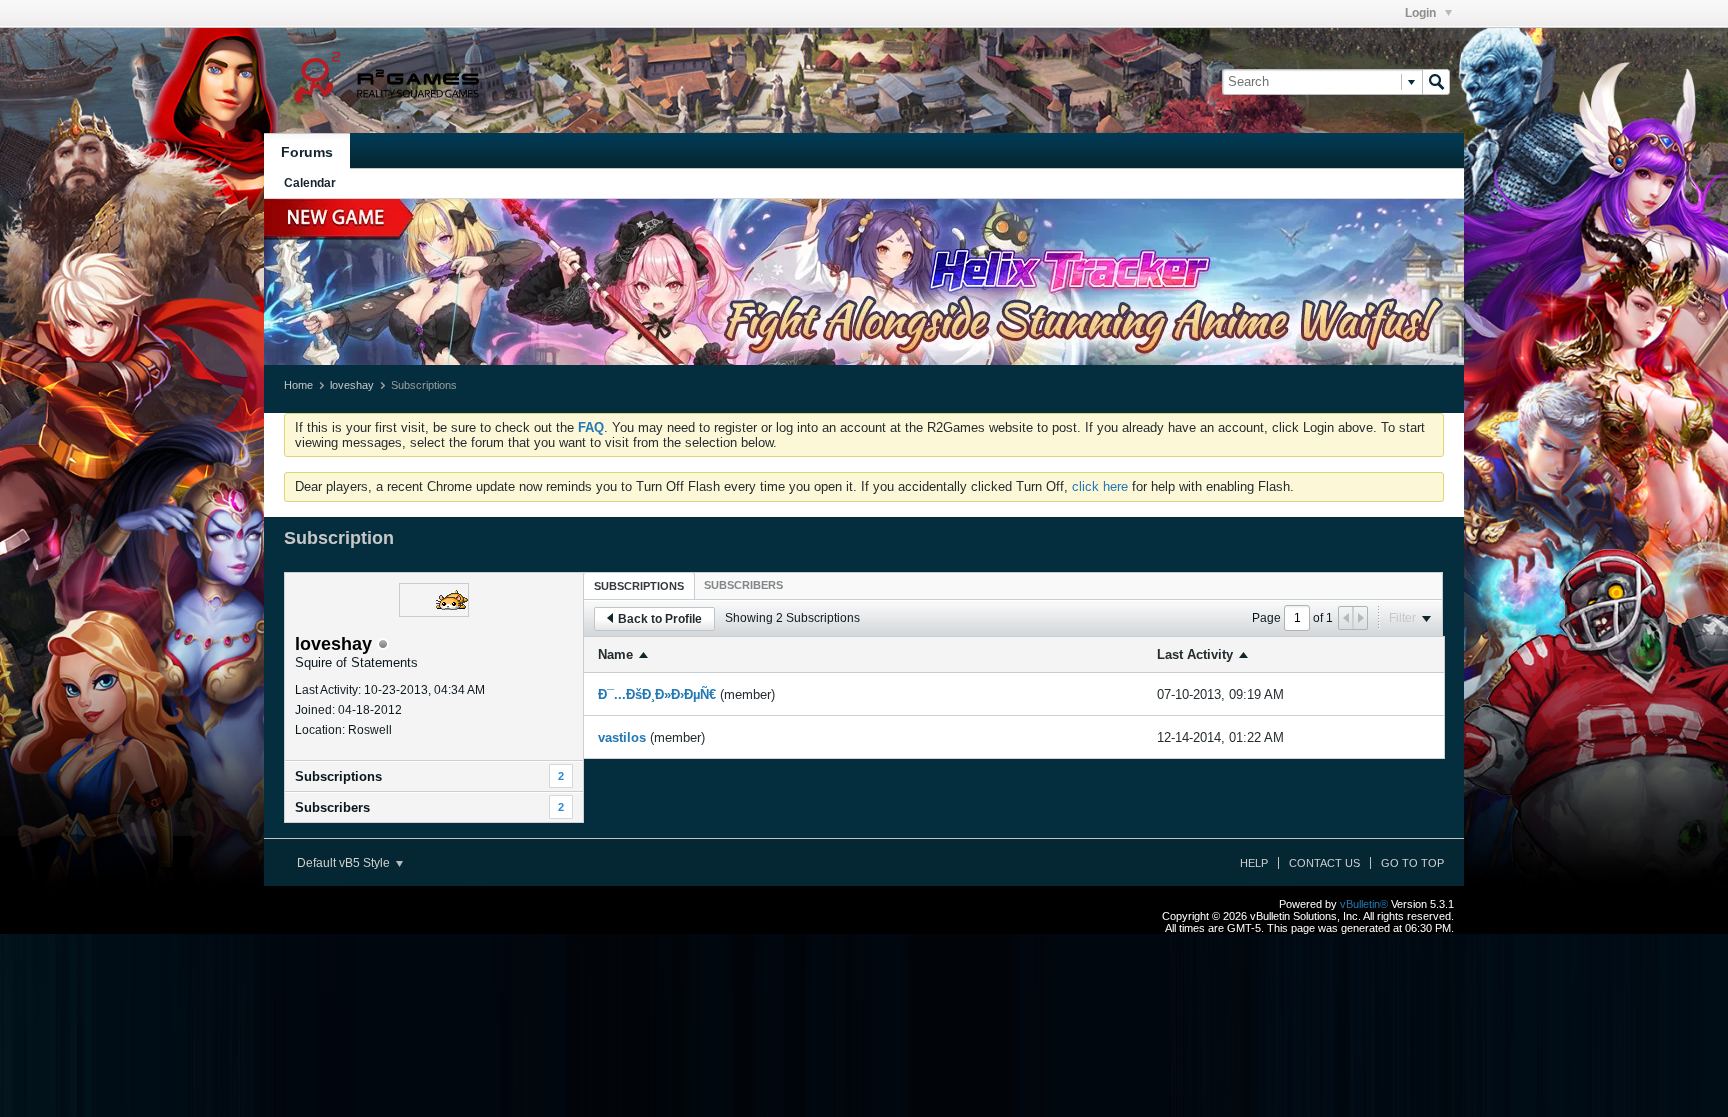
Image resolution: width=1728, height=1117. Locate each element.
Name (615, 654)
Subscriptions (338, 776)
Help (1254, 863)
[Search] (1436, 82)
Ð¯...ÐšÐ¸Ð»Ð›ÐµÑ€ (657, 694)
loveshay (352, 385)
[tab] (639, 585)
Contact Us (1324, 863)
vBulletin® (1364, 904)
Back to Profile (660, 619)
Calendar (310, 183)
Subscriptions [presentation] (639, 586)
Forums (307, 152)
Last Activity (1195, 654)
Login (1422, 13)
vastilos (622, 737)
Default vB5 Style (345, 863)
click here (1100, 486)
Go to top (1412, 863)
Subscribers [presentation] (743, 585)
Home (298, 385)
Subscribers (332, 807)
